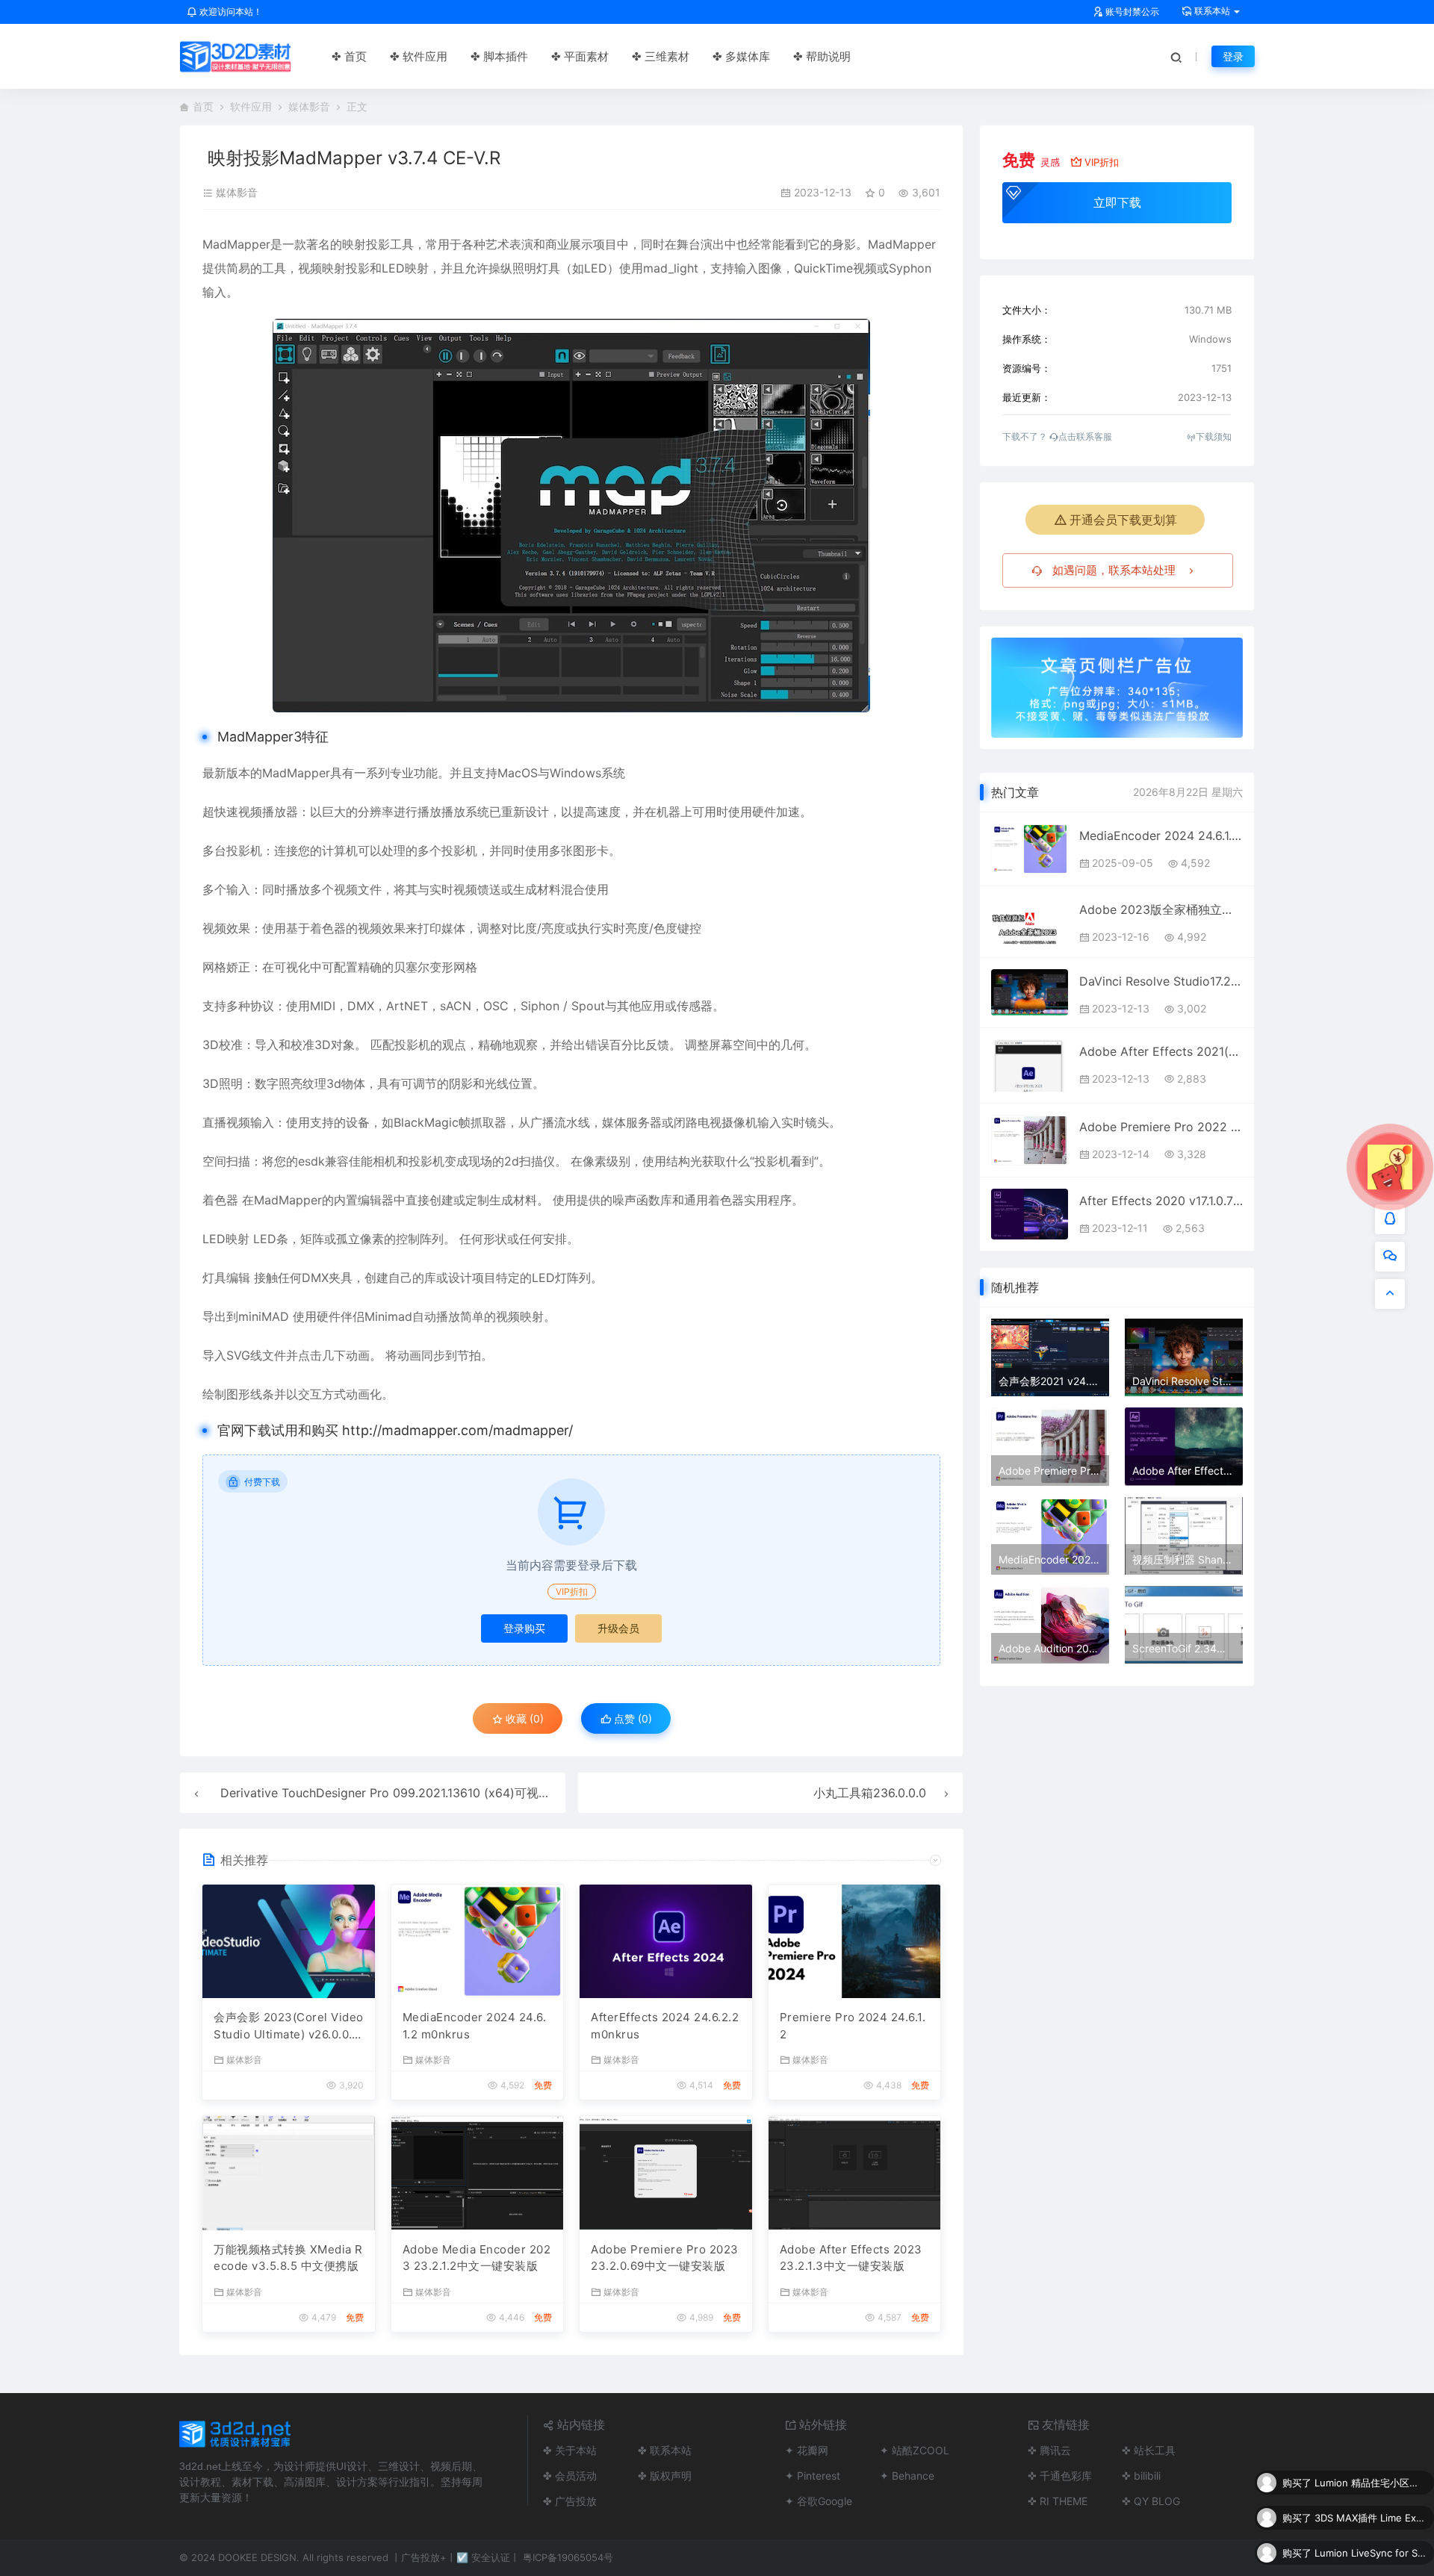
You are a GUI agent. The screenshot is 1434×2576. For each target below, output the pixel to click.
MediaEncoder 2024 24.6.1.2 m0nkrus (475, 2026)
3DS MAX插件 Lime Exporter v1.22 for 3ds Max (1371, 2483)
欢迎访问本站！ (230, 12)
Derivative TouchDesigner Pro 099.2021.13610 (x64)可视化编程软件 (409, 1793)
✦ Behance (907, 2476)
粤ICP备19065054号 (568, 2557)
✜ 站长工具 (1149, 2450)
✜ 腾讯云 (1049, 2450)
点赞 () (631, 1718)
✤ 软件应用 (419, 56)
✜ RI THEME (1058, 2501)
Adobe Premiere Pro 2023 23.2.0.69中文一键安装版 (665, 2258)
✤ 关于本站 (570, 2450)
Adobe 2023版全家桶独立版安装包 (1161, 909)
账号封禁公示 (1131, 12)
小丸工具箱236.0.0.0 (870, 1793)
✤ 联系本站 (665, 2450)
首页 (203, 106)
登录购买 (524, 1628)
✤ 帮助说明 (822, 56)
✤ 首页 (349, 56)
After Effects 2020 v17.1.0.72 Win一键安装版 (1161, 1201)
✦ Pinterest (813, 2476)
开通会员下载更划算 (1123, 520)
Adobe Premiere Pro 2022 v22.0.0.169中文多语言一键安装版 (1161, 1127)
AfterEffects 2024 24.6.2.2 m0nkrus (665, 2026)
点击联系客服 (1085, 436)
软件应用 (251, 106)
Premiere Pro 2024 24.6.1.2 (853, 2026)
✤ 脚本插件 (499, 56)
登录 (1233, 56)
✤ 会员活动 (570, 2476)
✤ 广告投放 (570, 2501)
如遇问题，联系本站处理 (1114, 570)
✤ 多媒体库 (741, 56)
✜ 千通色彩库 (1060, 2476)
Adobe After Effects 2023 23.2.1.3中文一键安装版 (851, 2258)
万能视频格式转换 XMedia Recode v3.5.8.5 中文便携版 (288, 2258)
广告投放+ (424, 2557)
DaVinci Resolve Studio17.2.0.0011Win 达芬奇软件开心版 (1161, 981)
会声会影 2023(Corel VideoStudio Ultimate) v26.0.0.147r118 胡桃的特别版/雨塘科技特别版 (289, 2026)
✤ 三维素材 (661, 56)
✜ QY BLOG (1151, 2501)
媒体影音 (309, 106)
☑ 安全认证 (483, 2557)
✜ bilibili (1141, 2476)
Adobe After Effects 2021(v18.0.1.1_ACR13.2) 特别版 (1161, 1051)
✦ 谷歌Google (819, 2501)
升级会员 (618, 1628)
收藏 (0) (523, 1718)
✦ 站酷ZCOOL (915, 2450)
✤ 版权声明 (665, 2476)
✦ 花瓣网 (807, 2450)
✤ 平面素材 (580, 56)
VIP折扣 (572, 1592)
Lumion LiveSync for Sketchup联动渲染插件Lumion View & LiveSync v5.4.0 (1371, 2518)
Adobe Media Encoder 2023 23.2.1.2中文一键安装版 (477, 2258)
